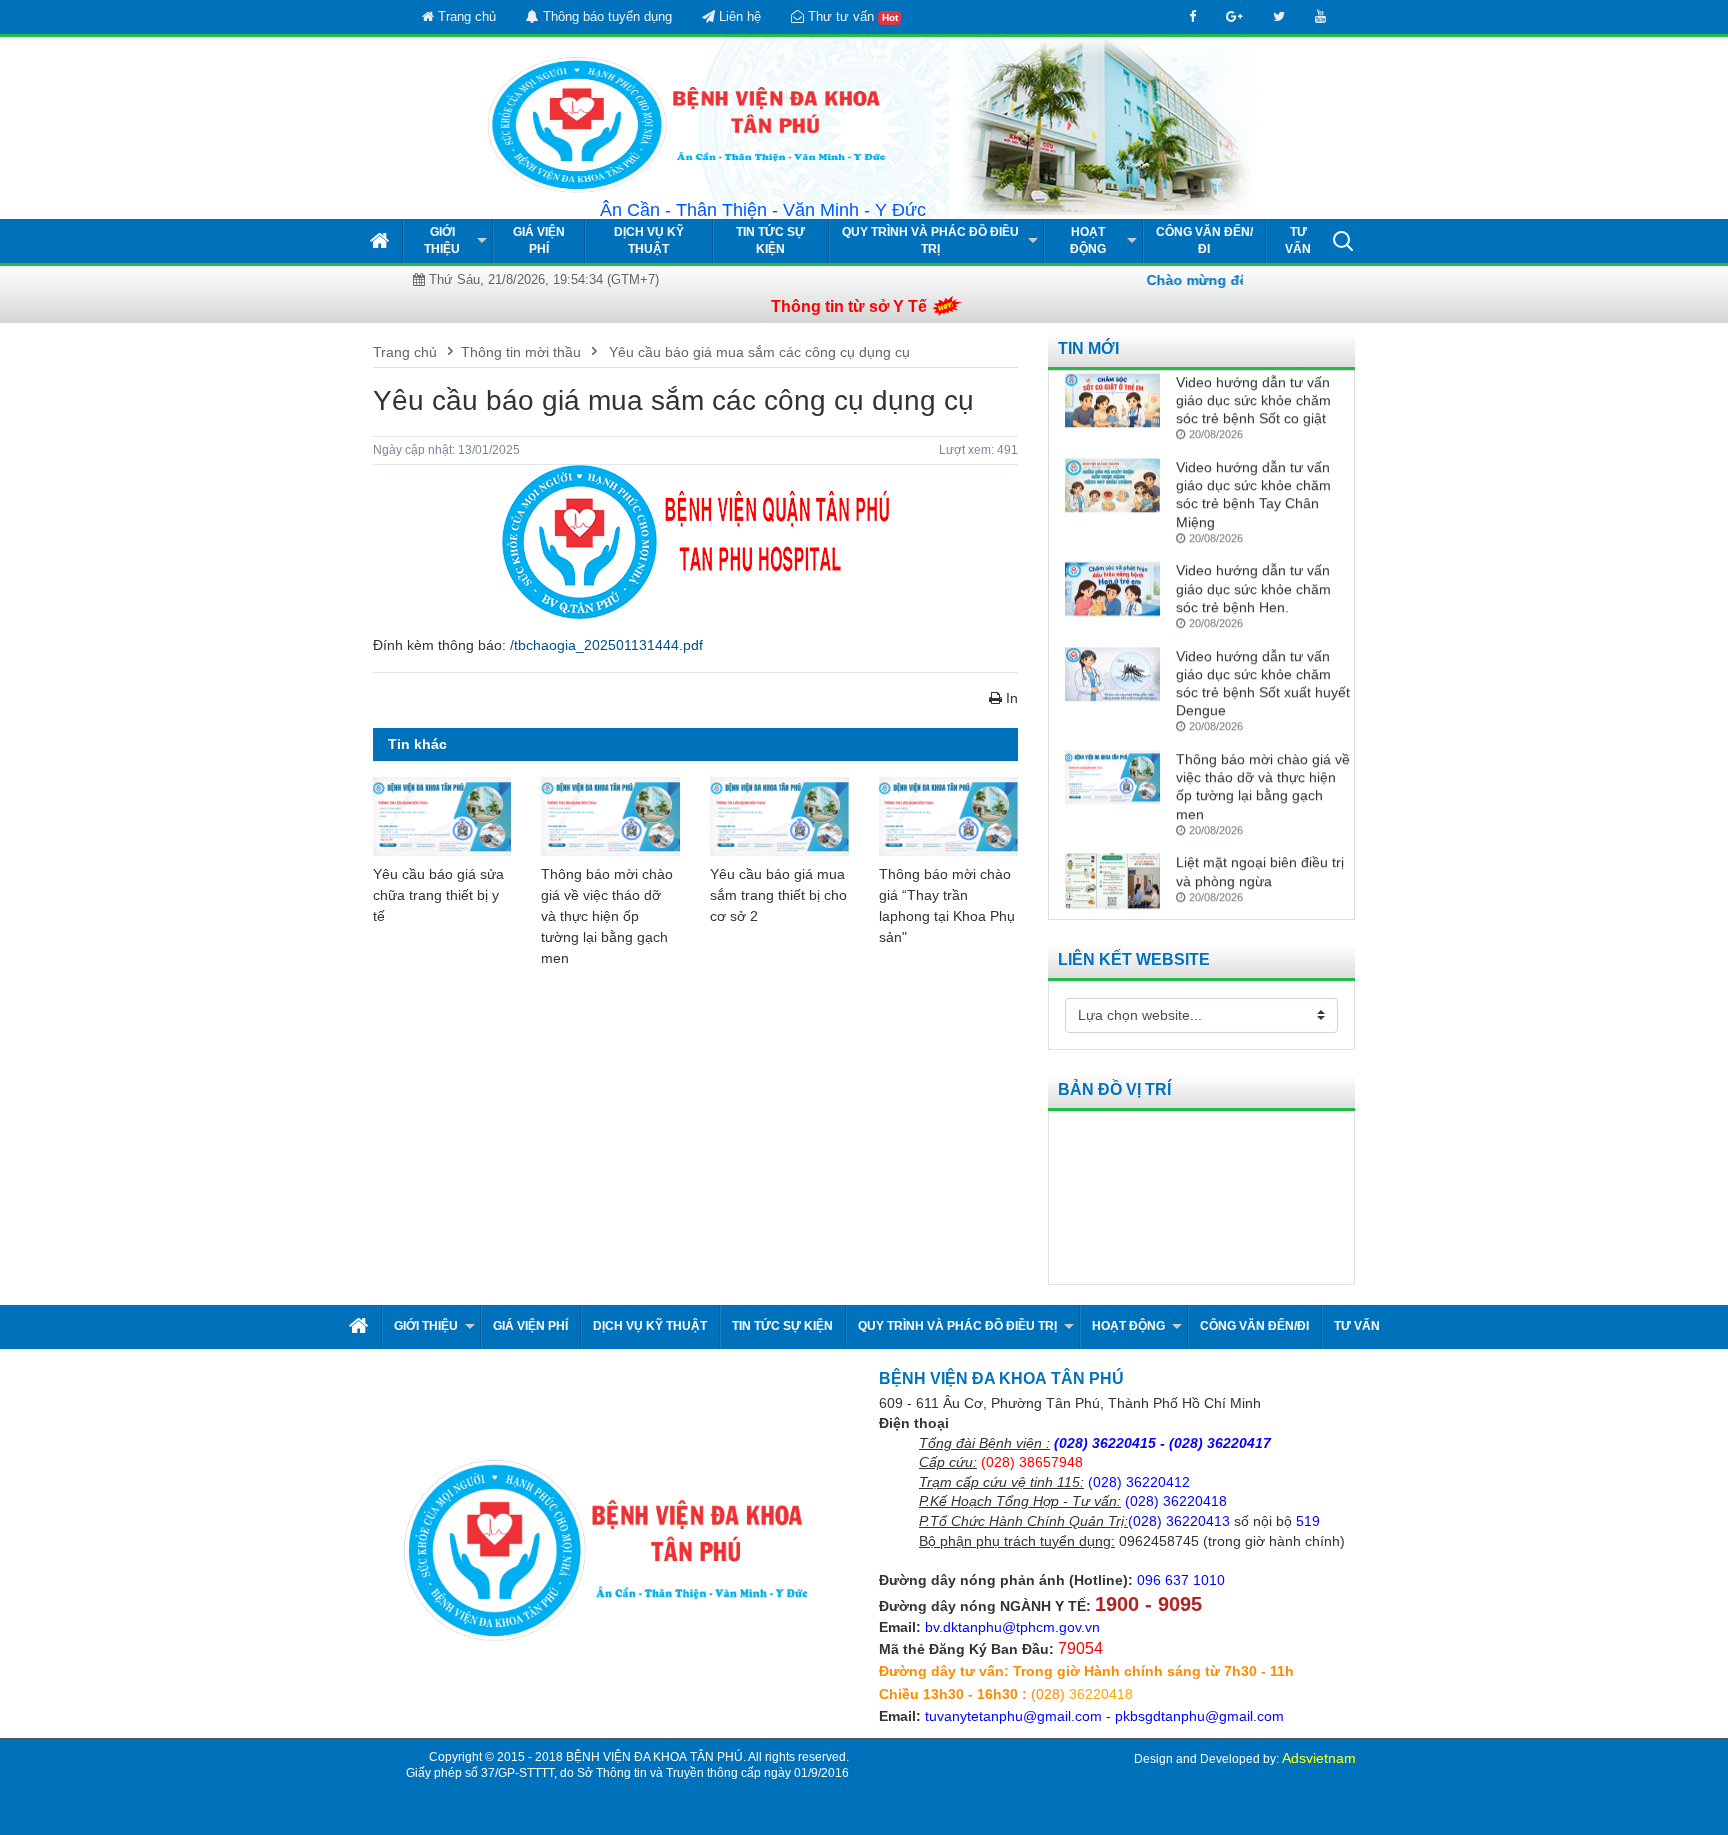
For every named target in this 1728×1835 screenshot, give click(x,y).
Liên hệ (738, 16)
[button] (1343, 240)
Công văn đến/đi (1204, 240)
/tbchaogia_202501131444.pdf (606, 645)
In (1010, 698)
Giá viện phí (539, 240)
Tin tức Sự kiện (770, 240)
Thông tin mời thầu (521, 352)
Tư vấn (1298, 240)
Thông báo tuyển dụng (605, 16)
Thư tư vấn (851, 16)
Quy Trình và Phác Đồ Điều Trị (930, 240)
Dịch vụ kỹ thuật (649, 240)
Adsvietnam (1319, 1758)
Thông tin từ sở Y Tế (849, 306)
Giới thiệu (442, 240)
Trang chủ (465, 16)
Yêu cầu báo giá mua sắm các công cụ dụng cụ (757, 352)
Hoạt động (1088, 240)
